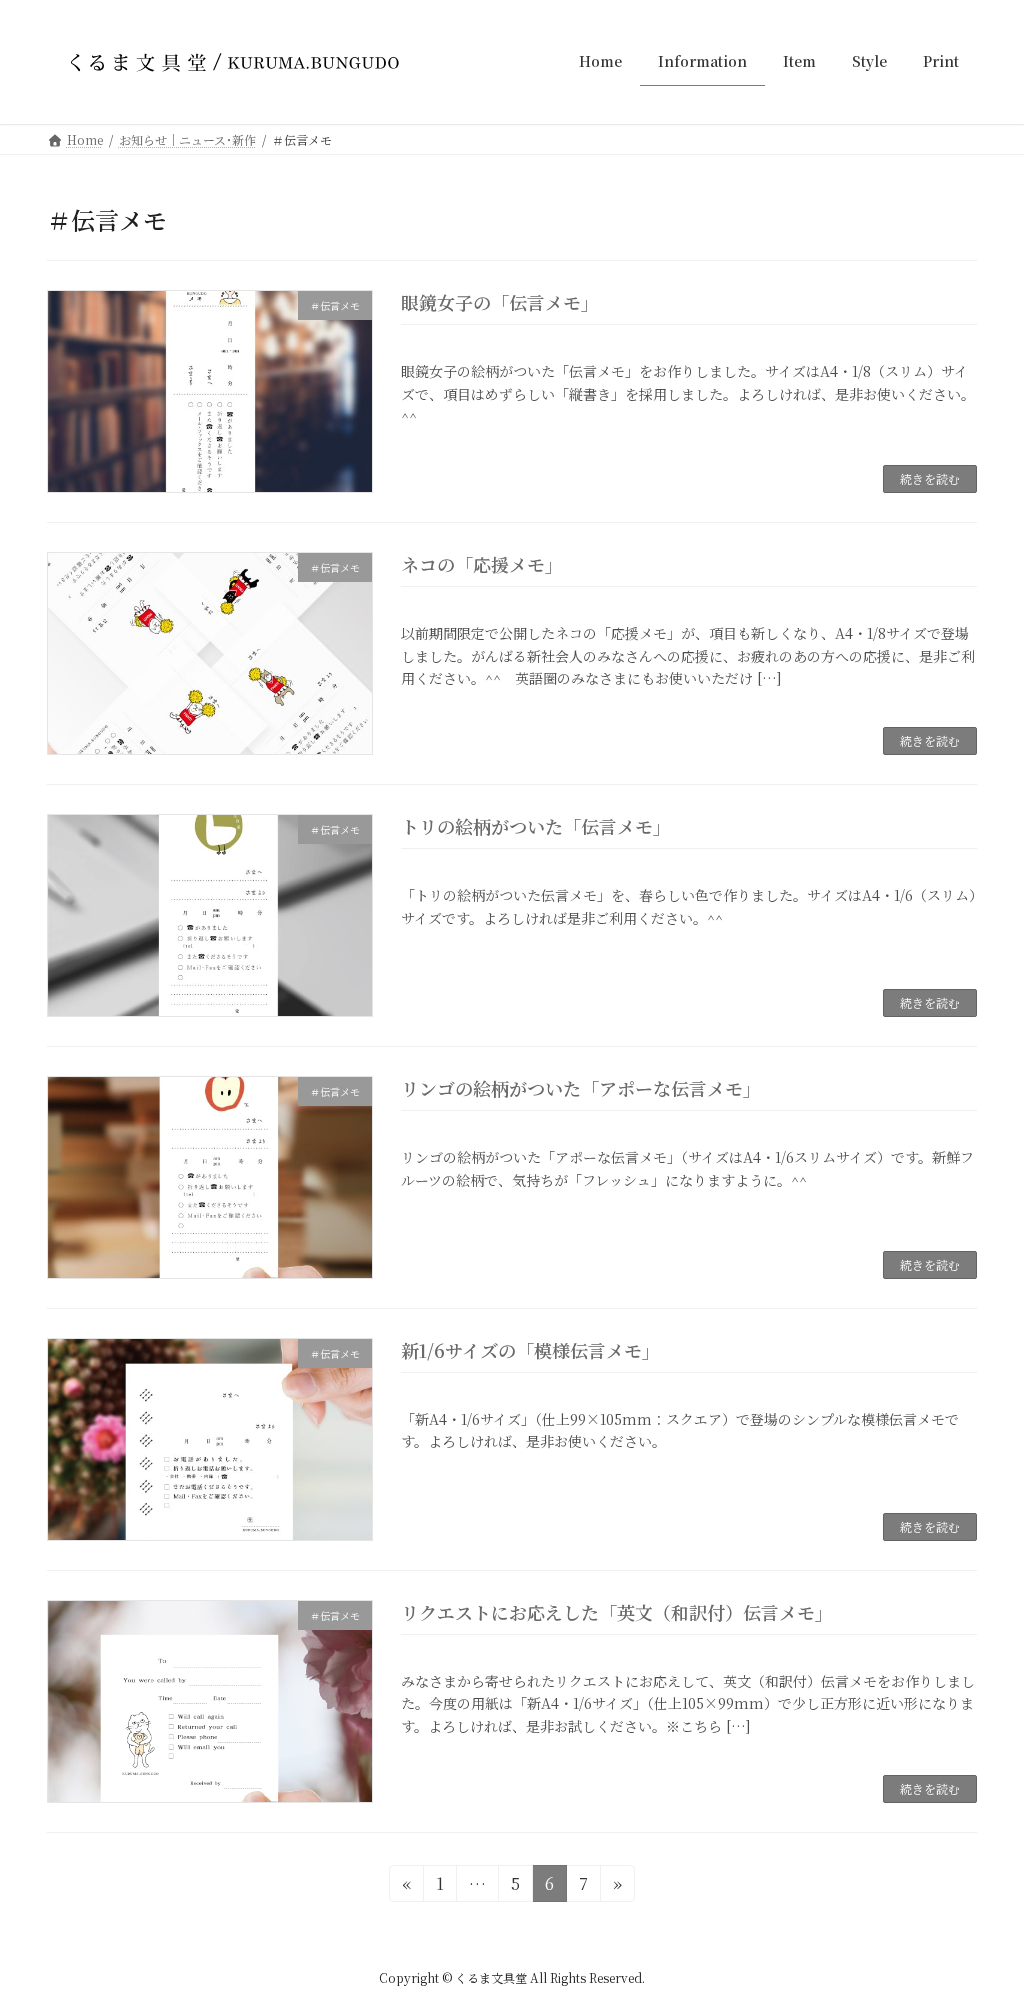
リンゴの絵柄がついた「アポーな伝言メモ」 (581, 1088)
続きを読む (930, 478)
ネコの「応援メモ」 (482, 564)
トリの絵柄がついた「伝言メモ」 (536, 826)
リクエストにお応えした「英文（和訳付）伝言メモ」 (617, 1612)
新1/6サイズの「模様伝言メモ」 (530, 1350)
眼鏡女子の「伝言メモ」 (500, 302)
